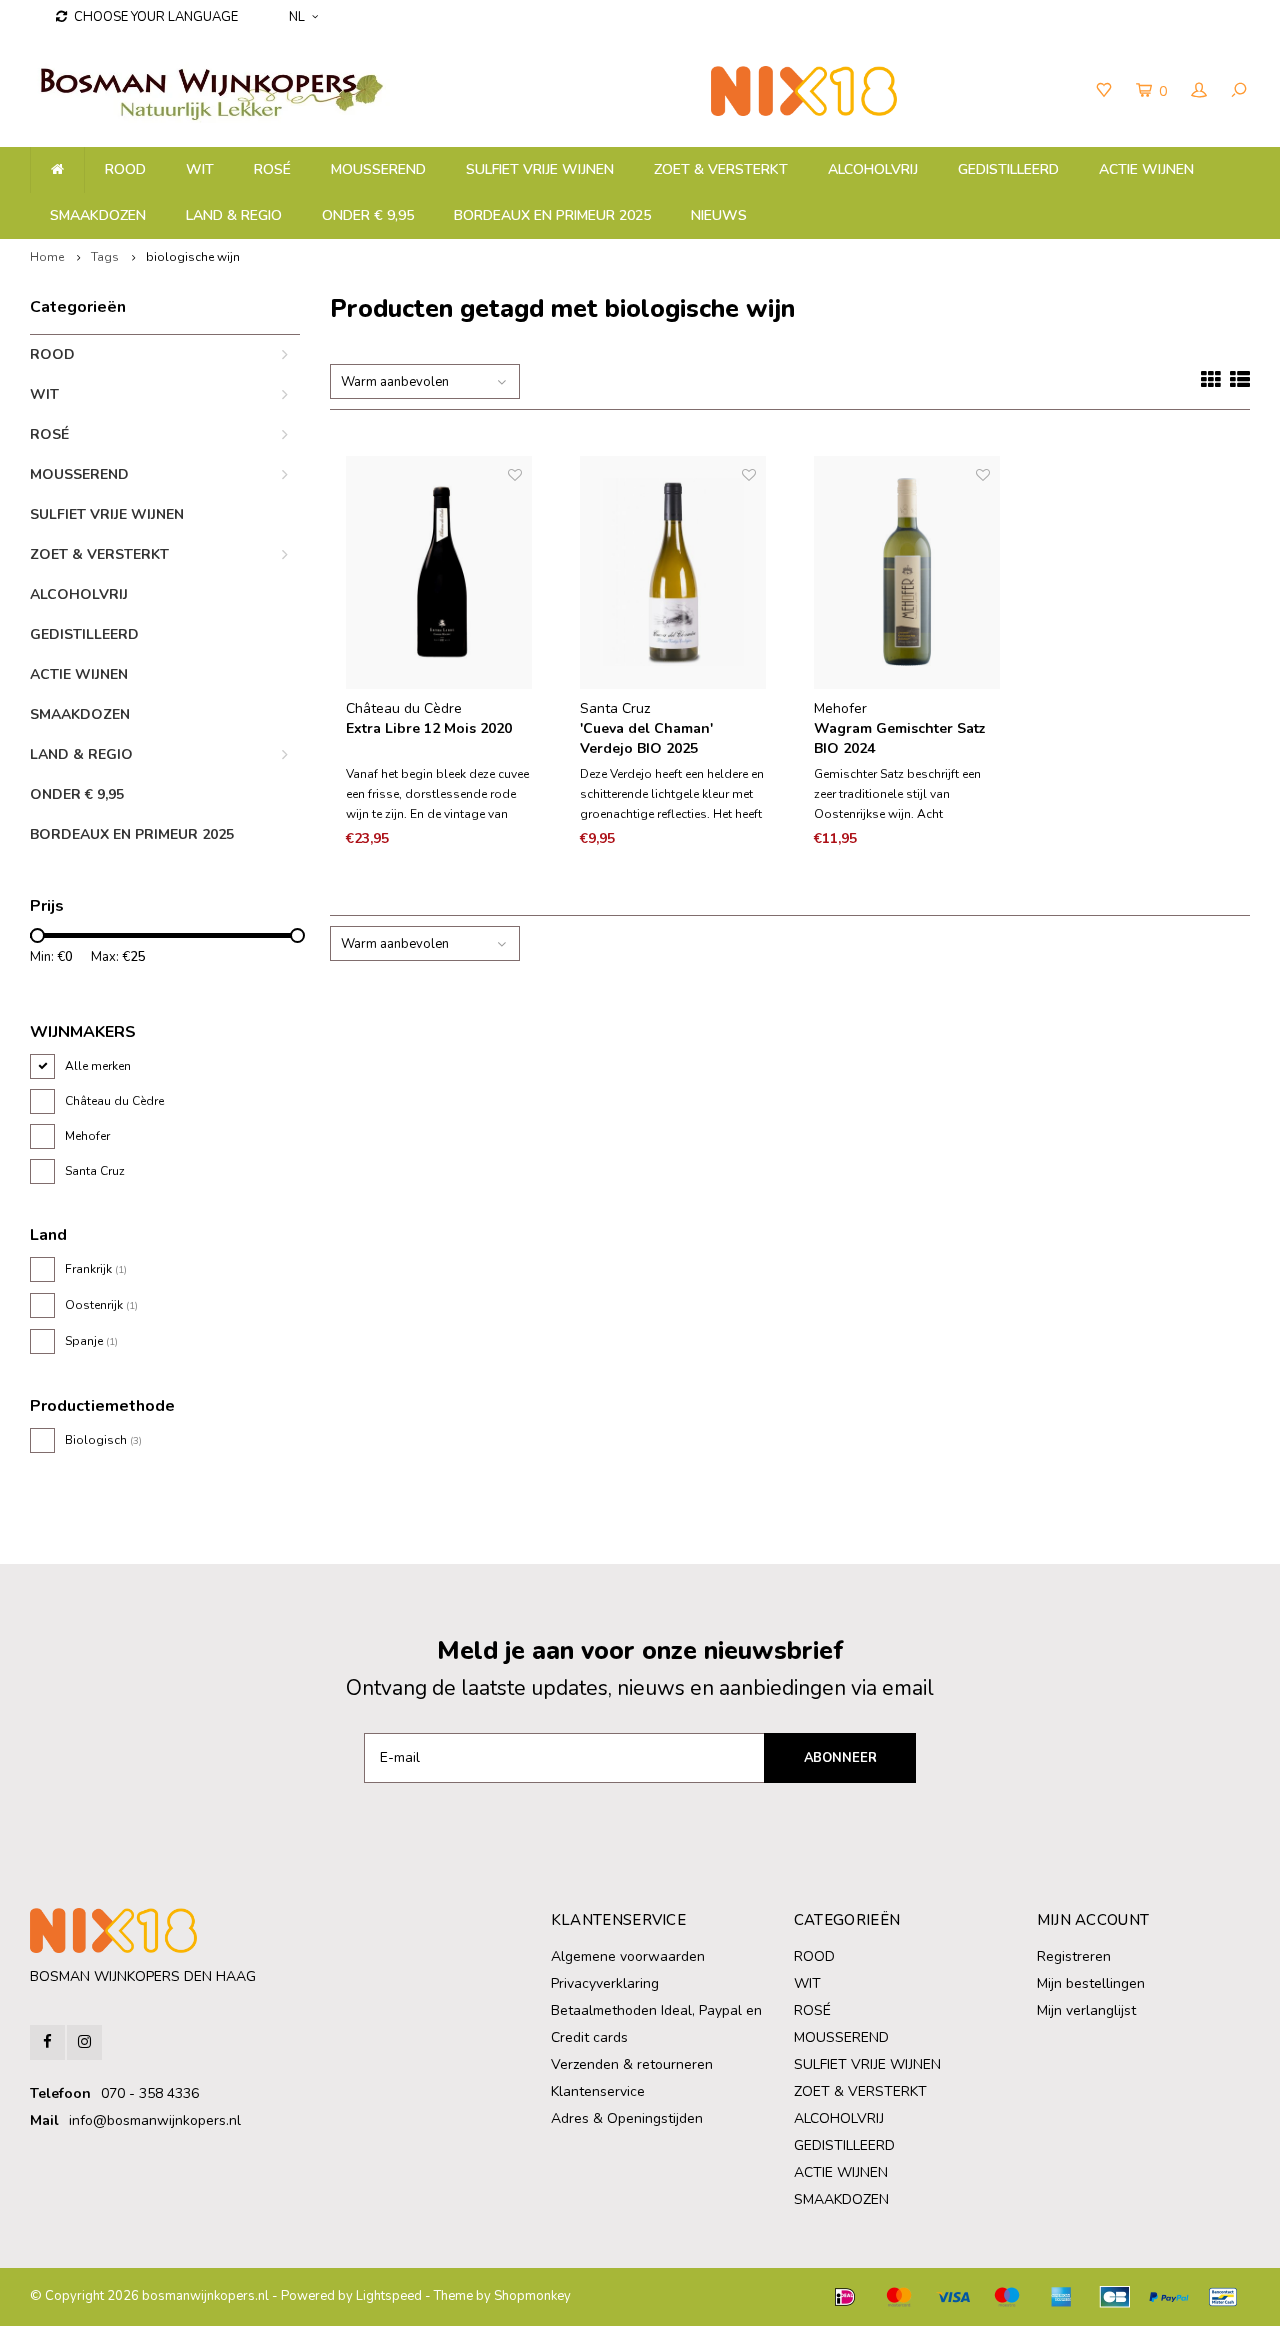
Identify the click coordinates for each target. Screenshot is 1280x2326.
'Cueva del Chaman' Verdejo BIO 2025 (646, 738)
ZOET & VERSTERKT (721, 169)
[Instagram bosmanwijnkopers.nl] (84, 2042)
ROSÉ (272, 169)
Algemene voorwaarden (628, 1956)
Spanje (91, 1341)
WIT (200, 169)
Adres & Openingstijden (627, 2118)
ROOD (125, 169)
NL (297, 17)
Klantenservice (598, 2091)
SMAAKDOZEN (98, 215)
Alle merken (98, 1066)
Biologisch (103, 1440)
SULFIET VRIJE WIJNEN (540, 169)
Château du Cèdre (114, 1101)
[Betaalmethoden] (845, 2297)
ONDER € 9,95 (368, 215)
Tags (105, 257)
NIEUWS (719, 215)
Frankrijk (96, 1269)
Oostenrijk (101, 1305)
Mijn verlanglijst (1086, 2010)
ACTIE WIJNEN (1146, 169)
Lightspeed (389, 2296)
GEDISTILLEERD (1008, 169)
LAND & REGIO (234, 215)
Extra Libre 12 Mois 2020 (429, 728)
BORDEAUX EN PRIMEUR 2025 (552, 215)
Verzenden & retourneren (632, 2064)
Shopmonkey (532, 2296)
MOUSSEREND (378, 169)
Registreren (1074, 1956)
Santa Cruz (95, 1171)
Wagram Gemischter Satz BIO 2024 (900, 738)
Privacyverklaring (605, 1983)
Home (47, 257)
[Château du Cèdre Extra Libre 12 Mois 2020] (439, 572)
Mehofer (87, 1136)
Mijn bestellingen (1091, 1983)
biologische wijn (193, 257)
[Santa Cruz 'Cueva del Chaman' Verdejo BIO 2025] (673, 572)
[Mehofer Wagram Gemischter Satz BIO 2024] (907, 572)
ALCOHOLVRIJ (873, 169)
